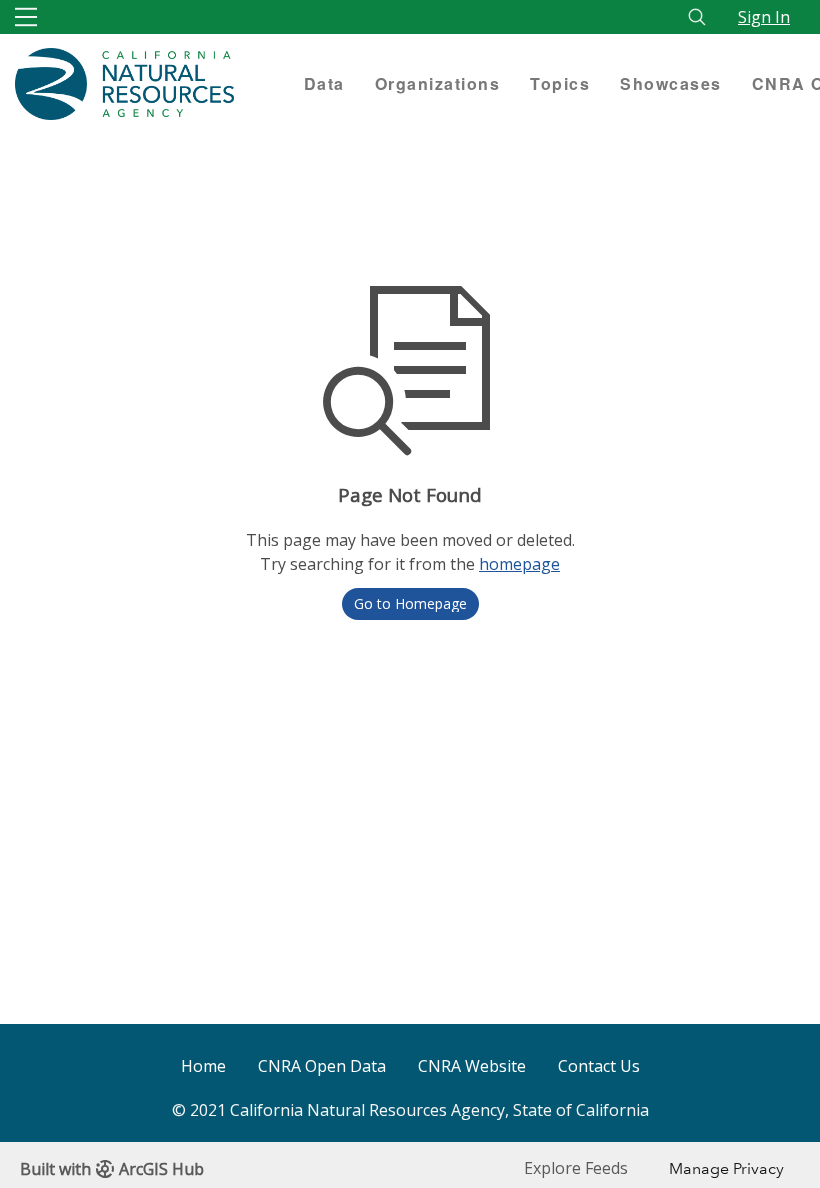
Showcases (671, 83)
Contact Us (599, 1066)
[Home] (144, 84)
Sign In (764, 17)
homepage (519, 564)
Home (203, 1066)
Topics (560, 83)
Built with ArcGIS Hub (112, 1169)
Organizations (438, 83)
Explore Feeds (576, 1168)
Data (324, 83)
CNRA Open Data (322, 1066)
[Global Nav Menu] (26, 17)
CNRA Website (472, 1066)
